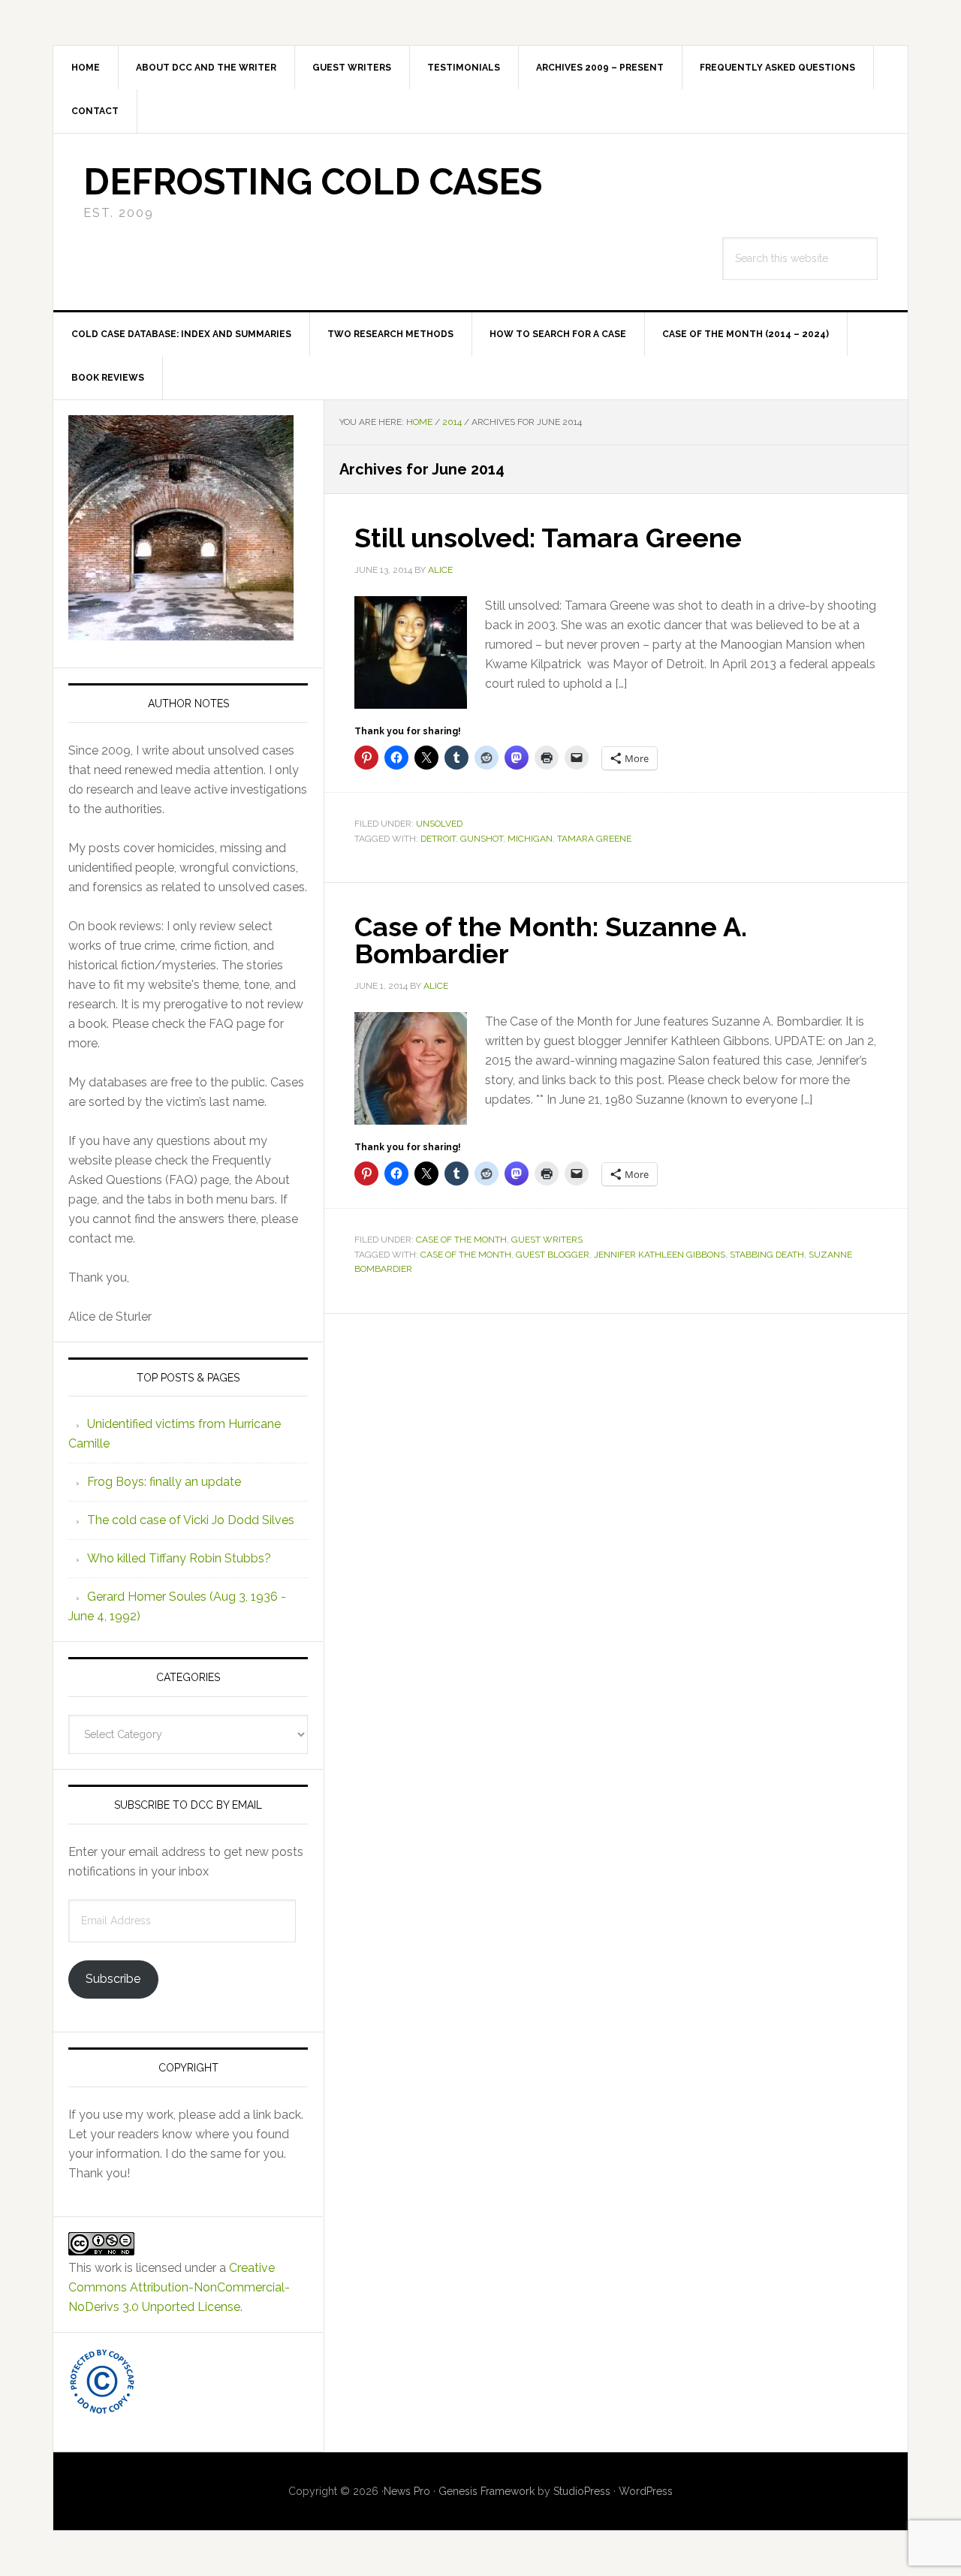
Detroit (438, 839)
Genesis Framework (487, 2491)
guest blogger (553, 1255)
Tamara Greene (594, 839)
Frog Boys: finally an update (164, 1482)
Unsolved (439, 824)
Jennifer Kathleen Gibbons (660, 1255)
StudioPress (582, 2491)
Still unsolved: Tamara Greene (548, 538)
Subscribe (113, 1979)
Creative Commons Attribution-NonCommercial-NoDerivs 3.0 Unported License (179, 2287)
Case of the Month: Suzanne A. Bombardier (551, 940)
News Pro (407, 2491)
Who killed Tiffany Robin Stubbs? (179, 1558)
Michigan (530, 839)
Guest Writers (547, 1240)
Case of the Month (461, 1240)
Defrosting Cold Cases (313, 182)
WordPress (646, 2491)
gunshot (482, 839)
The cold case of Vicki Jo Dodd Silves (191, 1520)
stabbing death (767, 1255)
